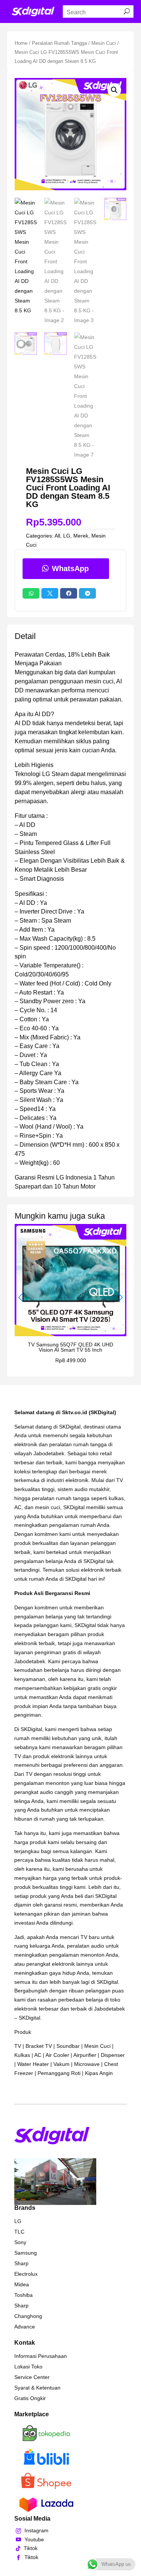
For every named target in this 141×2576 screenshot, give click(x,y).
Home (21, 43)
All (57, 536)
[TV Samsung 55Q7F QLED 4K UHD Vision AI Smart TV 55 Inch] (71, 1334)
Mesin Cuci (104, 43)
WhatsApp (70, 568)
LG (67, 536)
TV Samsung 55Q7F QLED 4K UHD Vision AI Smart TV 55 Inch (70, 1347)
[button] (114, 90)
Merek (81, 536)
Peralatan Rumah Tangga (59, 43)
